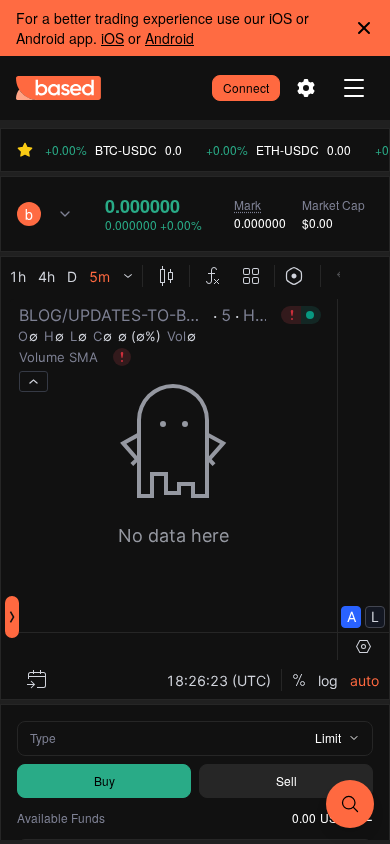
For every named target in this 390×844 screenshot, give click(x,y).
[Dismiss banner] (364, 28)
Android (169, 38)
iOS (112, 38)
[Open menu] (354, 88)
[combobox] (45, 214)
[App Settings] (306, 88)
